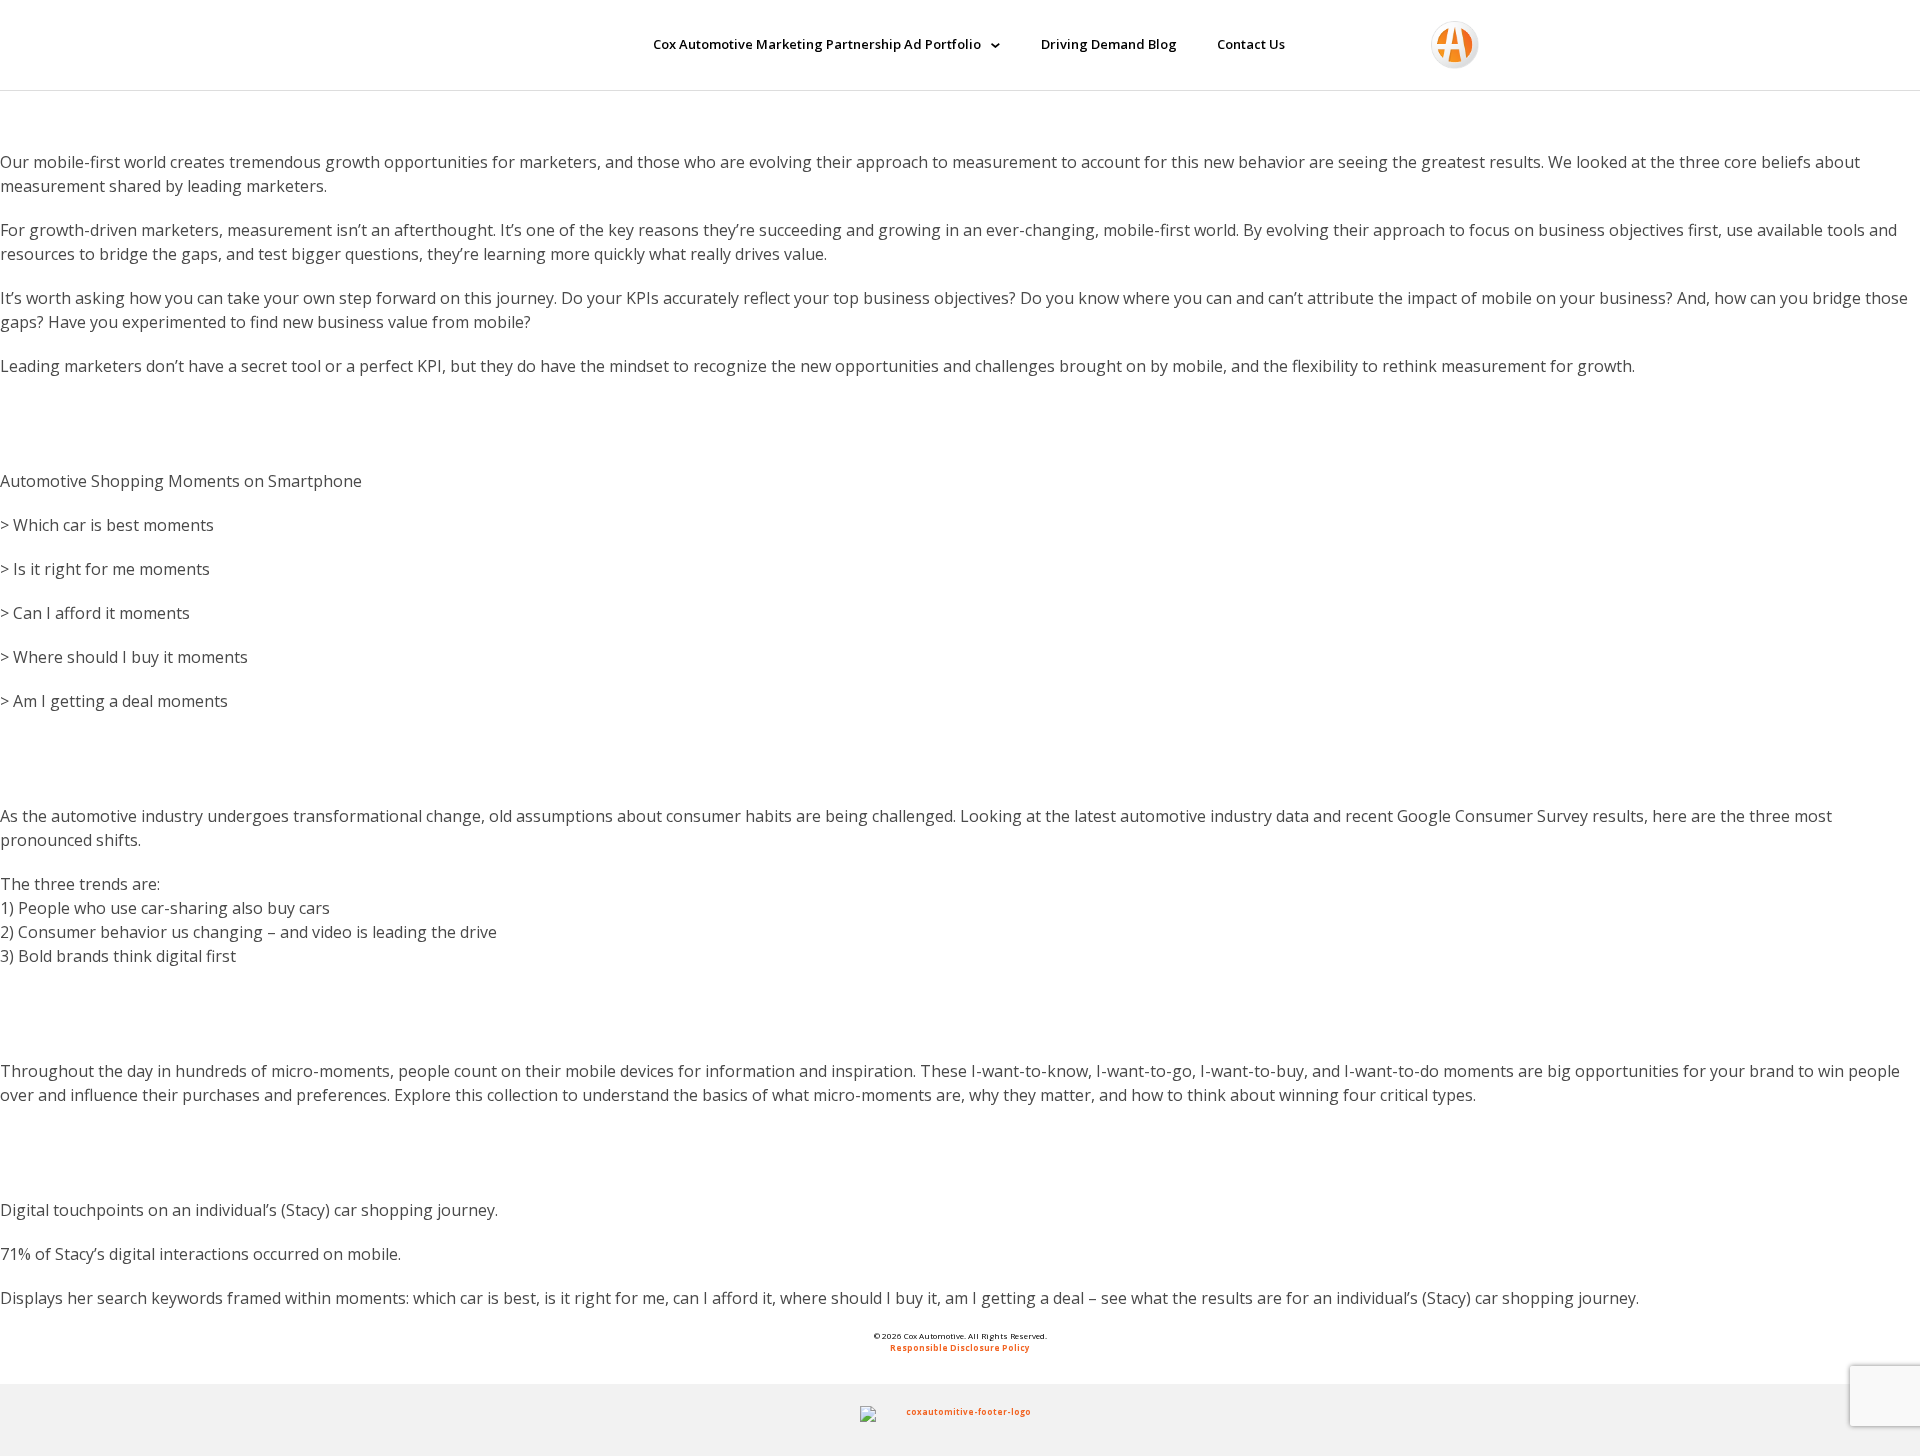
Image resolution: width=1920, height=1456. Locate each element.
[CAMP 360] (483, 45)
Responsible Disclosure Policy (960, 1347)
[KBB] (1513, 45)
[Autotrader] (1455, 45)
